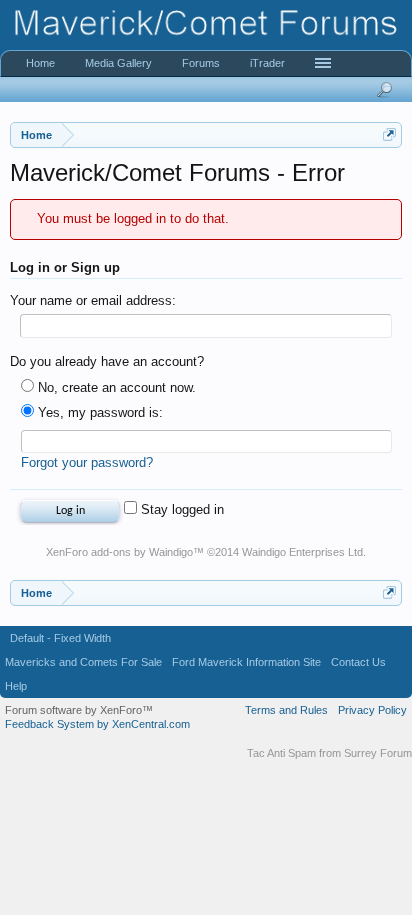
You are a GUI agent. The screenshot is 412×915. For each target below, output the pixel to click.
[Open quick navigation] (389, 134)
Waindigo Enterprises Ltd (302, 552)
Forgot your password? (87, 462)
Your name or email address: (93, 300)
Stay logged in (180, 509)
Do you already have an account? (107, 361)
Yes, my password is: (98, 412)
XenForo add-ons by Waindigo (119, 552)
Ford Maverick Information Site (246, 662)
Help (16, 686)
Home (40, 63)
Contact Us (358, 662)
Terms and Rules (286, 710)
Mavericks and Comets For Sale (83, 662)
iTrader (267, 63)
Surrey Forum (378, 753)
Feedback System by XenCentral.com (97, 724)
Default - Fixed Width (60, 638)
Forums (201, 63)
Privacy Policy (372, 710)
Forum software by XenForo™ (79, 710)
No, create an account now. (115, 387)
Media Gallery (118, 63)
